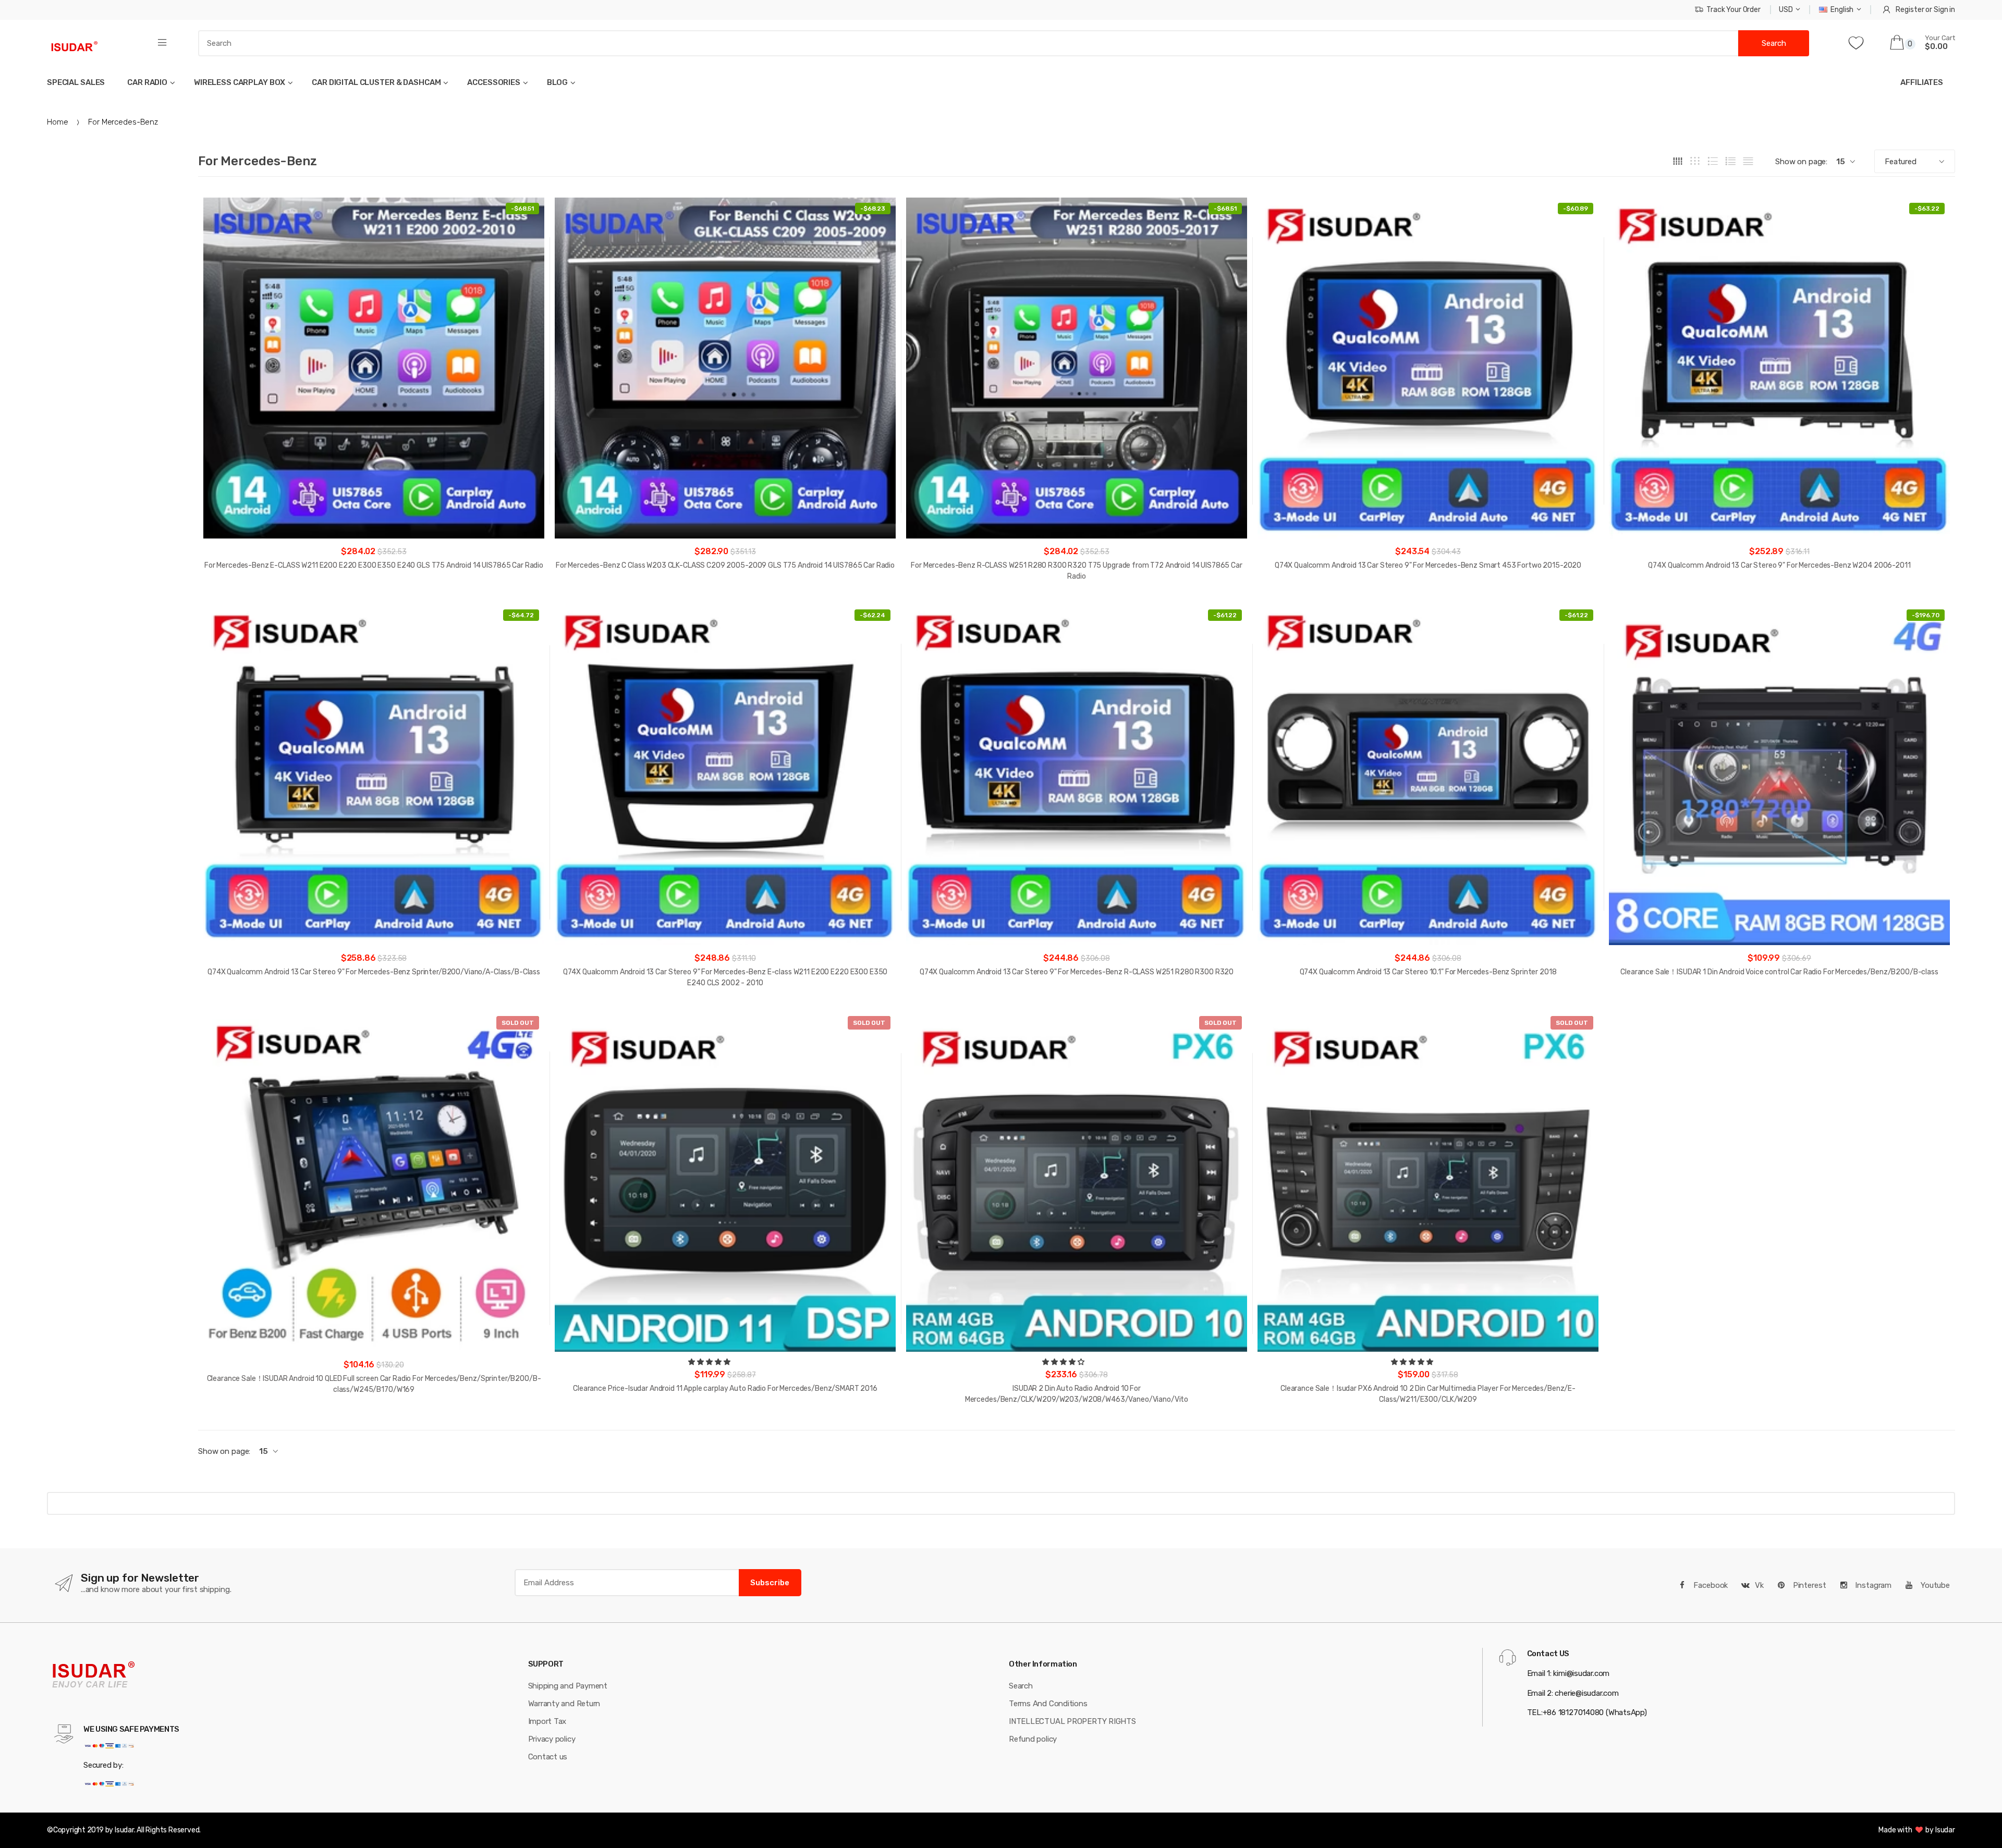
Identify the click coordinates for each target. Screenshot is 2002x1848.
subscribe (770, 1583)
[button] (710, 1362)
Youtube (1934, 1585)
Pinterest (1809, 1585)
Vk (1759, 1585)
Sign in (1944, 10)
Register (1910, 10)
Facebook (1710, 1585)
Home (57, 122)
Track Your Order (1734, 10)
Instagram (1872, 1585)
